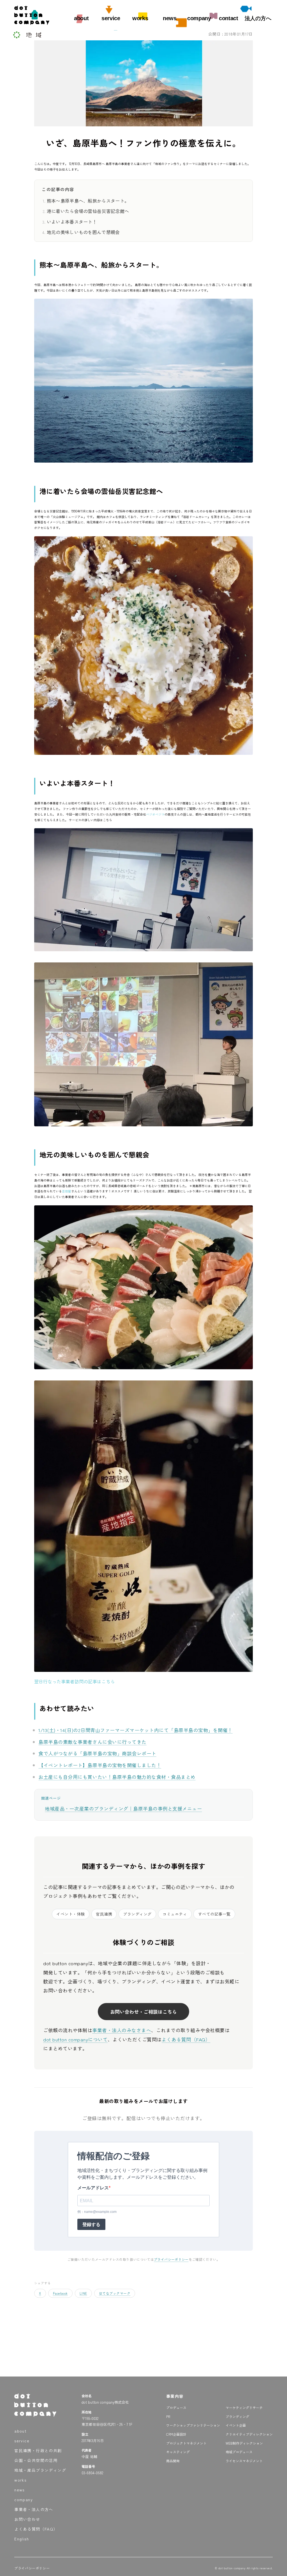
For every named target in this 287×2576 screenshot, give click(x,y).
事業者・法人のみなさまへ (122, 2030)
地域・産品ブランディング (40, 2470)
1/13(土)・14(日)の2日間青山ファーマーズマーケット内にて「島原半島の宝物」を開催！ (135, 1730)
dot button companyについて (75, 2039)
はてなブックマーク (115, 2293)
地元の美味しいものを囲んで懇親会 (83, 232)
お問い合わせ (27, 2519)
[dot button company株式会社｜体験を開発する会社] (32, 23)
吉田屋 (67, 1191)
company (199, 18)
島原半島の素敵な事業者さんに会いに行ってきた (92, 1742)
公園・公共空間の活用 (36, 2460)
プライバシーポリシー (171, 2259)
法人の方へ (258, 18)
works (140, 18)
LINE (83, 2293)
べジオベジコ (155, 814)
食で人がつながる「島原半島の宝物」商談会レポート (97, 1753)
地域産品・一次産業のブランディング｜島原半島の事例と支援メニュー (123, 1808)
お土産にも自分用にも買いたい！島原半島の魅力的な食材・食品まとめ (117, 1777)
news (170, 18)
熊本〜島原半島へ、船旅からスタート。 (88, 201)
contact (228, 18)
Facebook (60, 2293)
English (22, 2539)
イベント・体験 (71, 1914)
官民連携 (104, 1914)
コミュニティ (175, 1914)
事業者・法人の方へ (34, 2509)
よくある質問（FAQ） (186, 2039)
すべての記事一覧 (214, 1914)
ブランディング (137, 1914)
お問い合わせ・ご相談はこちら (143, 2012)
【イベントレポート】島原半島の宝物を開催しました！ (100, 1765)
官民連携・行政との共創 (38, 2450)
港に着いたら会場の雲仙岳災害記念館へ (88, 211)
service (111, 18)
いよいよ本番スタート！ (72, 222)
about (81, 18)
